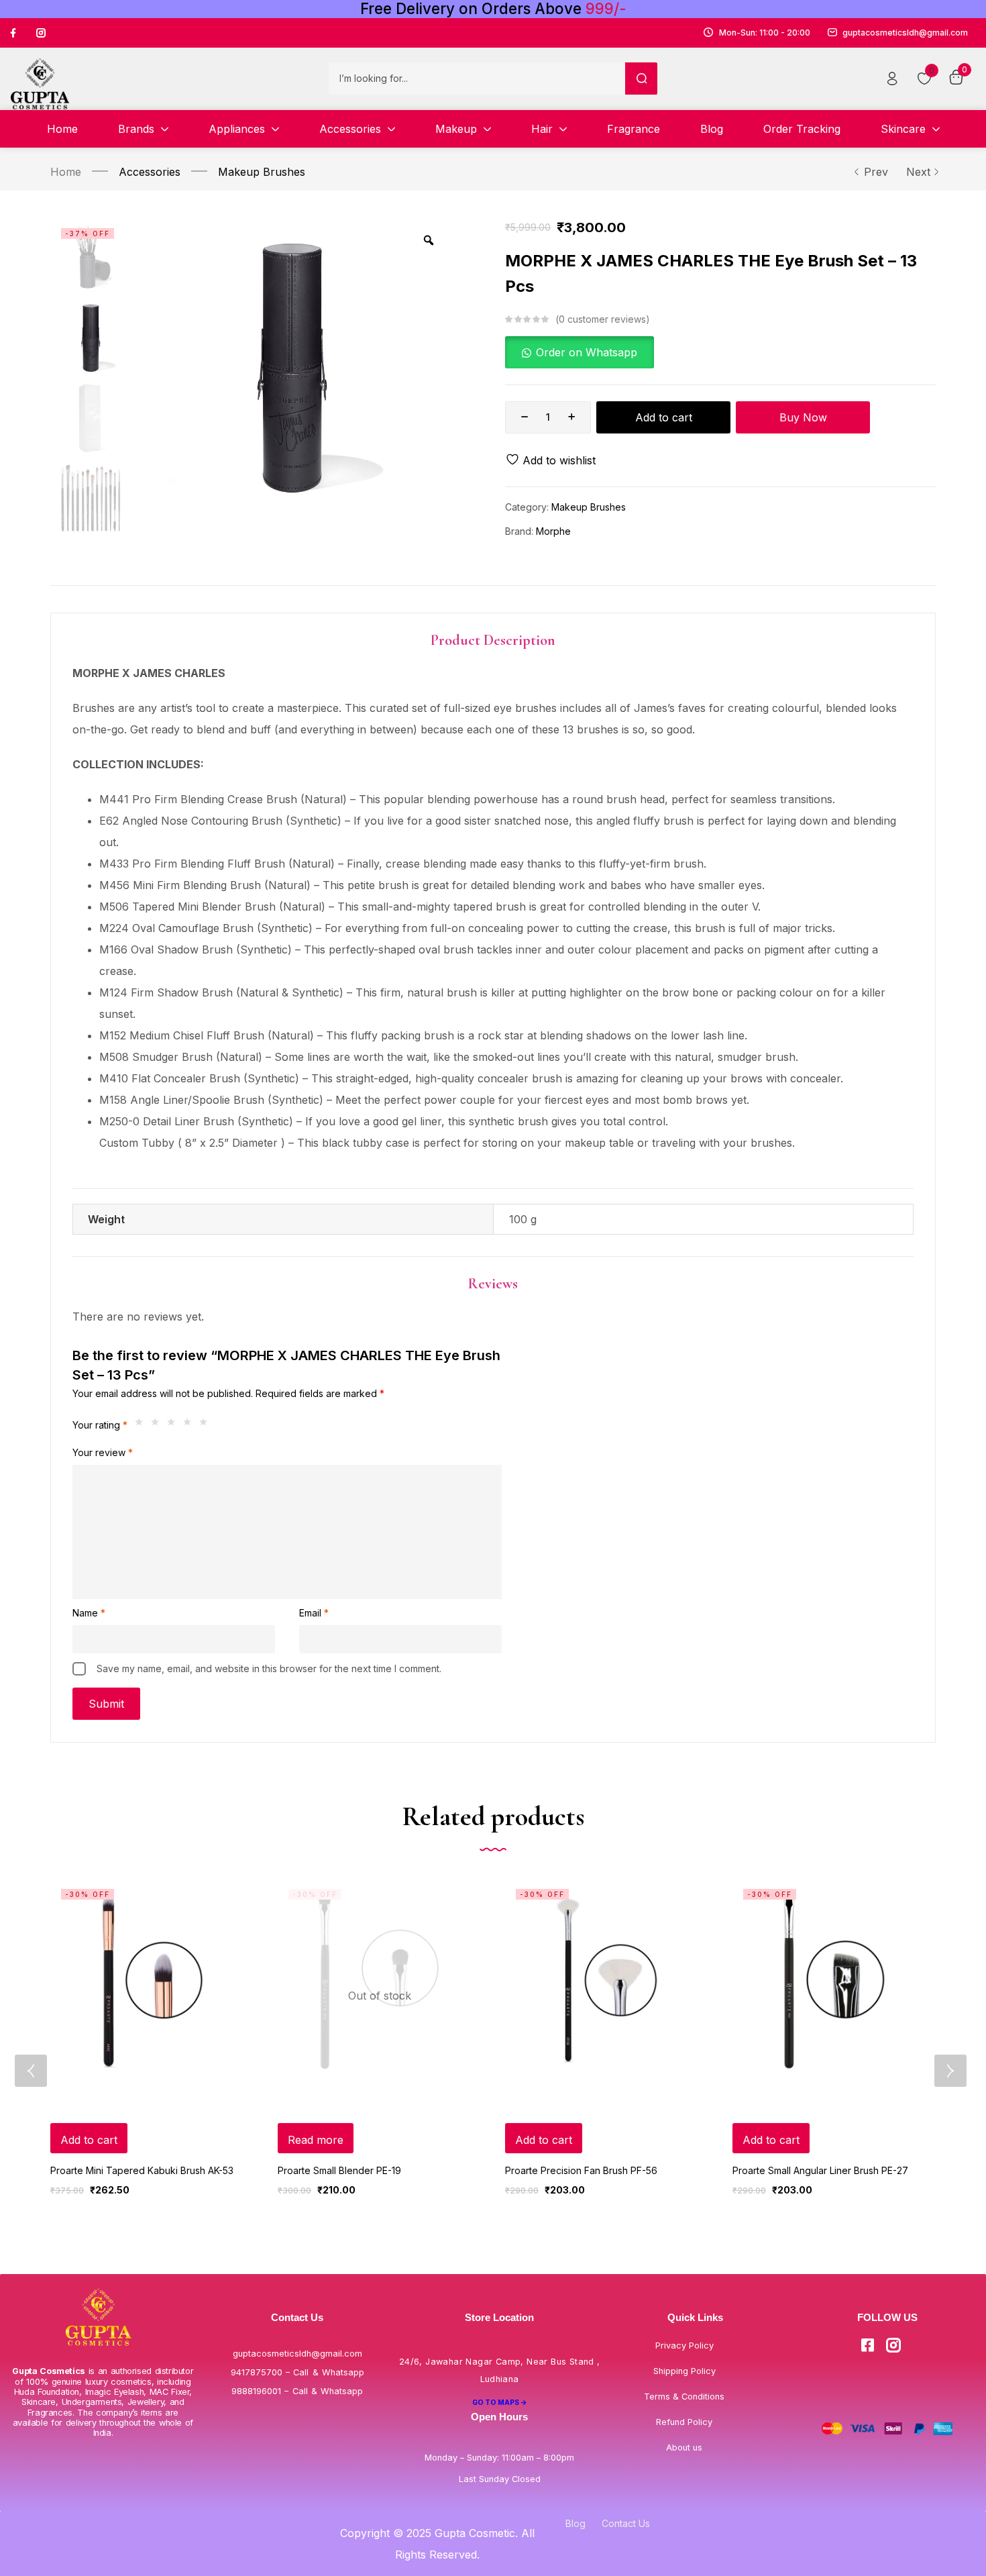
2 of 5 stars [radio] (158, 1425)
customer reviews (602, 319)
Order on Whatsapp (587, 352)
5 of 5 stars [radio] (207, 1425)
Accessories (150, 172)
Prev (876, 172)
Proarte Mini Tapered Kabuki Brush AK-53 (142, 2170)
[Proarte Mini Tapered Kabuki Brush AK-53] (152, 1980)
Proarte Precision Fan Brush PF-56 (581, 2170)
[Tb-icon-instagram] (41, 33)
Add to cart (664, 417)
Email (314, 1613)
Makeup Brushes (262, 172)
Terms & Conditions (684, 2397)
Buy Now (803, 417)
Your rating (100, 1425)
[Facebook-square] (867, 2345)
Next (918, 172)
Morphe (553, 531)
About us (684, 2448)
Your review (103, 1452)
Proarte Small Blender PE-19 (339, 2170)
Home (66, 172)
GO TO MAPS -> (500, 2402)
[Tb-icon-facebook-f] (15, 33)
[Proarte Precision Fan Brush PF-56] (607, 1980)
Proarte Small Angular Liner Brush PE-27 (820, 2170)
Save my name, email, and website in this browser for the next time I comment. (269, 1668)
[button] (580, 352)
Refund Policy (684, 2422)
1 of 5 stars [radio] (142, 1425)
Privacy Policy (684, 2346)
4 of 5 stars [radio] (190, 1425)
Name (89, 1613)
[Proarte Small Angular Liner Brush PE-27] (834, 1980)
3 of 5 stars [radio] (174, 1425)
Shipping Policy (684, 2371)
